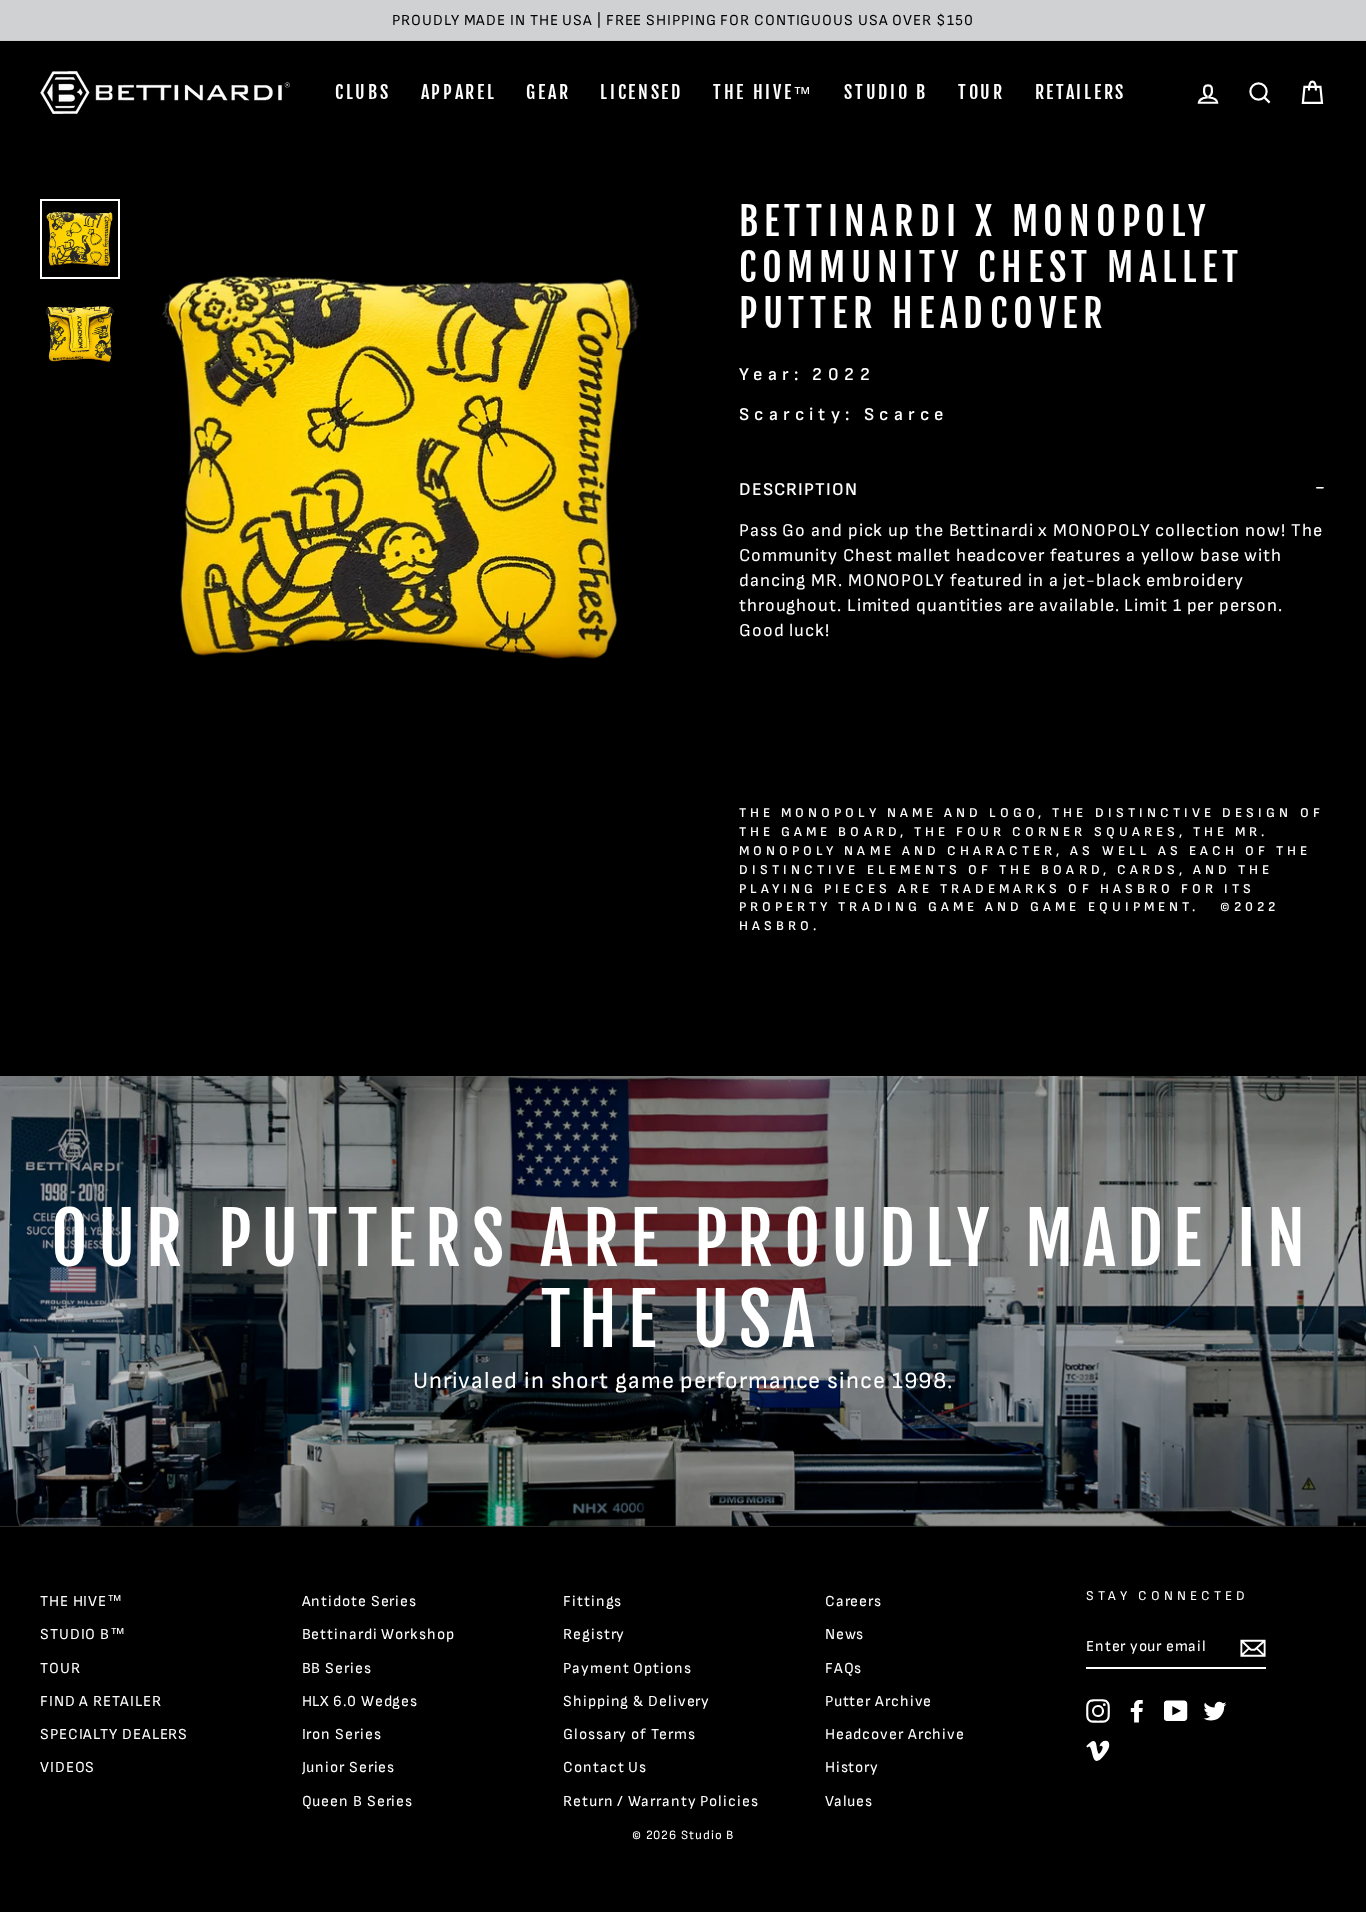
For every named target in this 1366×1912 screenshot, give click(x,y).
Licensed (641, 92)
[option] (683, 20)
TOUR (981, 92)
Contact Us (605, 1767)
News (845, 1634)
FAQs (844, 1668)
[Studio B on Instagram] (1098, 1711)
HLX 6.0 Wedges (360, 1701)
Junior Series (349, 1767)
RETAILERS (1080, 92)
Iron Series (342, 1734)
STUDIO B (886, 92)
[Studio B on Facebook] (1137, 1711)
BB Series (337, 1668)
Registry (594, 1634)
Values (849, 1801)
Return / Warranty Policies (660, 1801)
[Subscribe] (1253, 1648)
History (852, 1767)
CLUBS (363, 92)
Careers (853, 1601)
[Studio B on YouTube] (1176, 1711)
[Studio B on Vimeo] (1098, 1750)
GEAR (548, 92)
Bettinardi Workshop (378, 1634)
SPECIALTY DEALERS (114, 1734)
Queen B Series (358, 1801)
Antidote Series (360, 1601)
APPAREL (459, 92)
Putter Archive (879, 1701)
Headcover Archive (895, 1734)
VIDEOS (67, 1767)
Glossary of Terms (629, 1734)
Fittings (592, 1601)
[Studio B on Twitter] (1215, 1711)
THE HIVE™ (763, 92)
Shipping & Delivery (636, 1701)
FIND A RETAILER (101, 1701)
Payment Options (627, 1668)
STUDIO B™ (83, 1634)
